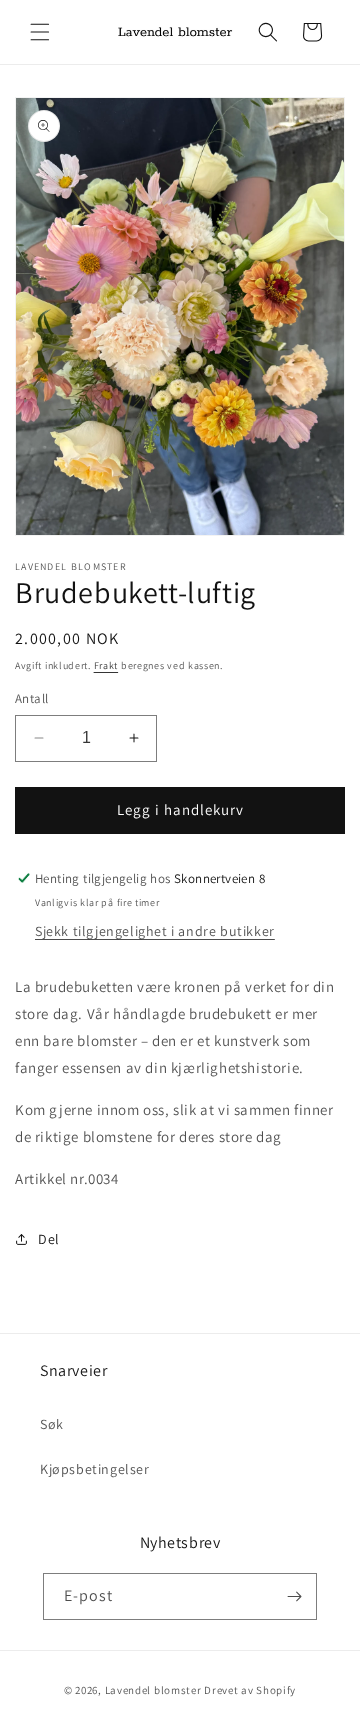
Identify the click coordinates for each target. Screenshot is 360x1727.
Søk (52, 1424)
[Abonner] (294, 1596)
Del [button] (49, 1239)
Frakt (106, 665)
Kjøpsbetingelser (95, 1469)
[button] (40, 32)
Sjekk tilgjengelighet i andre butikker (155, 931)
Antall (31, 698)
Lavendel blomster (153, 1690)
